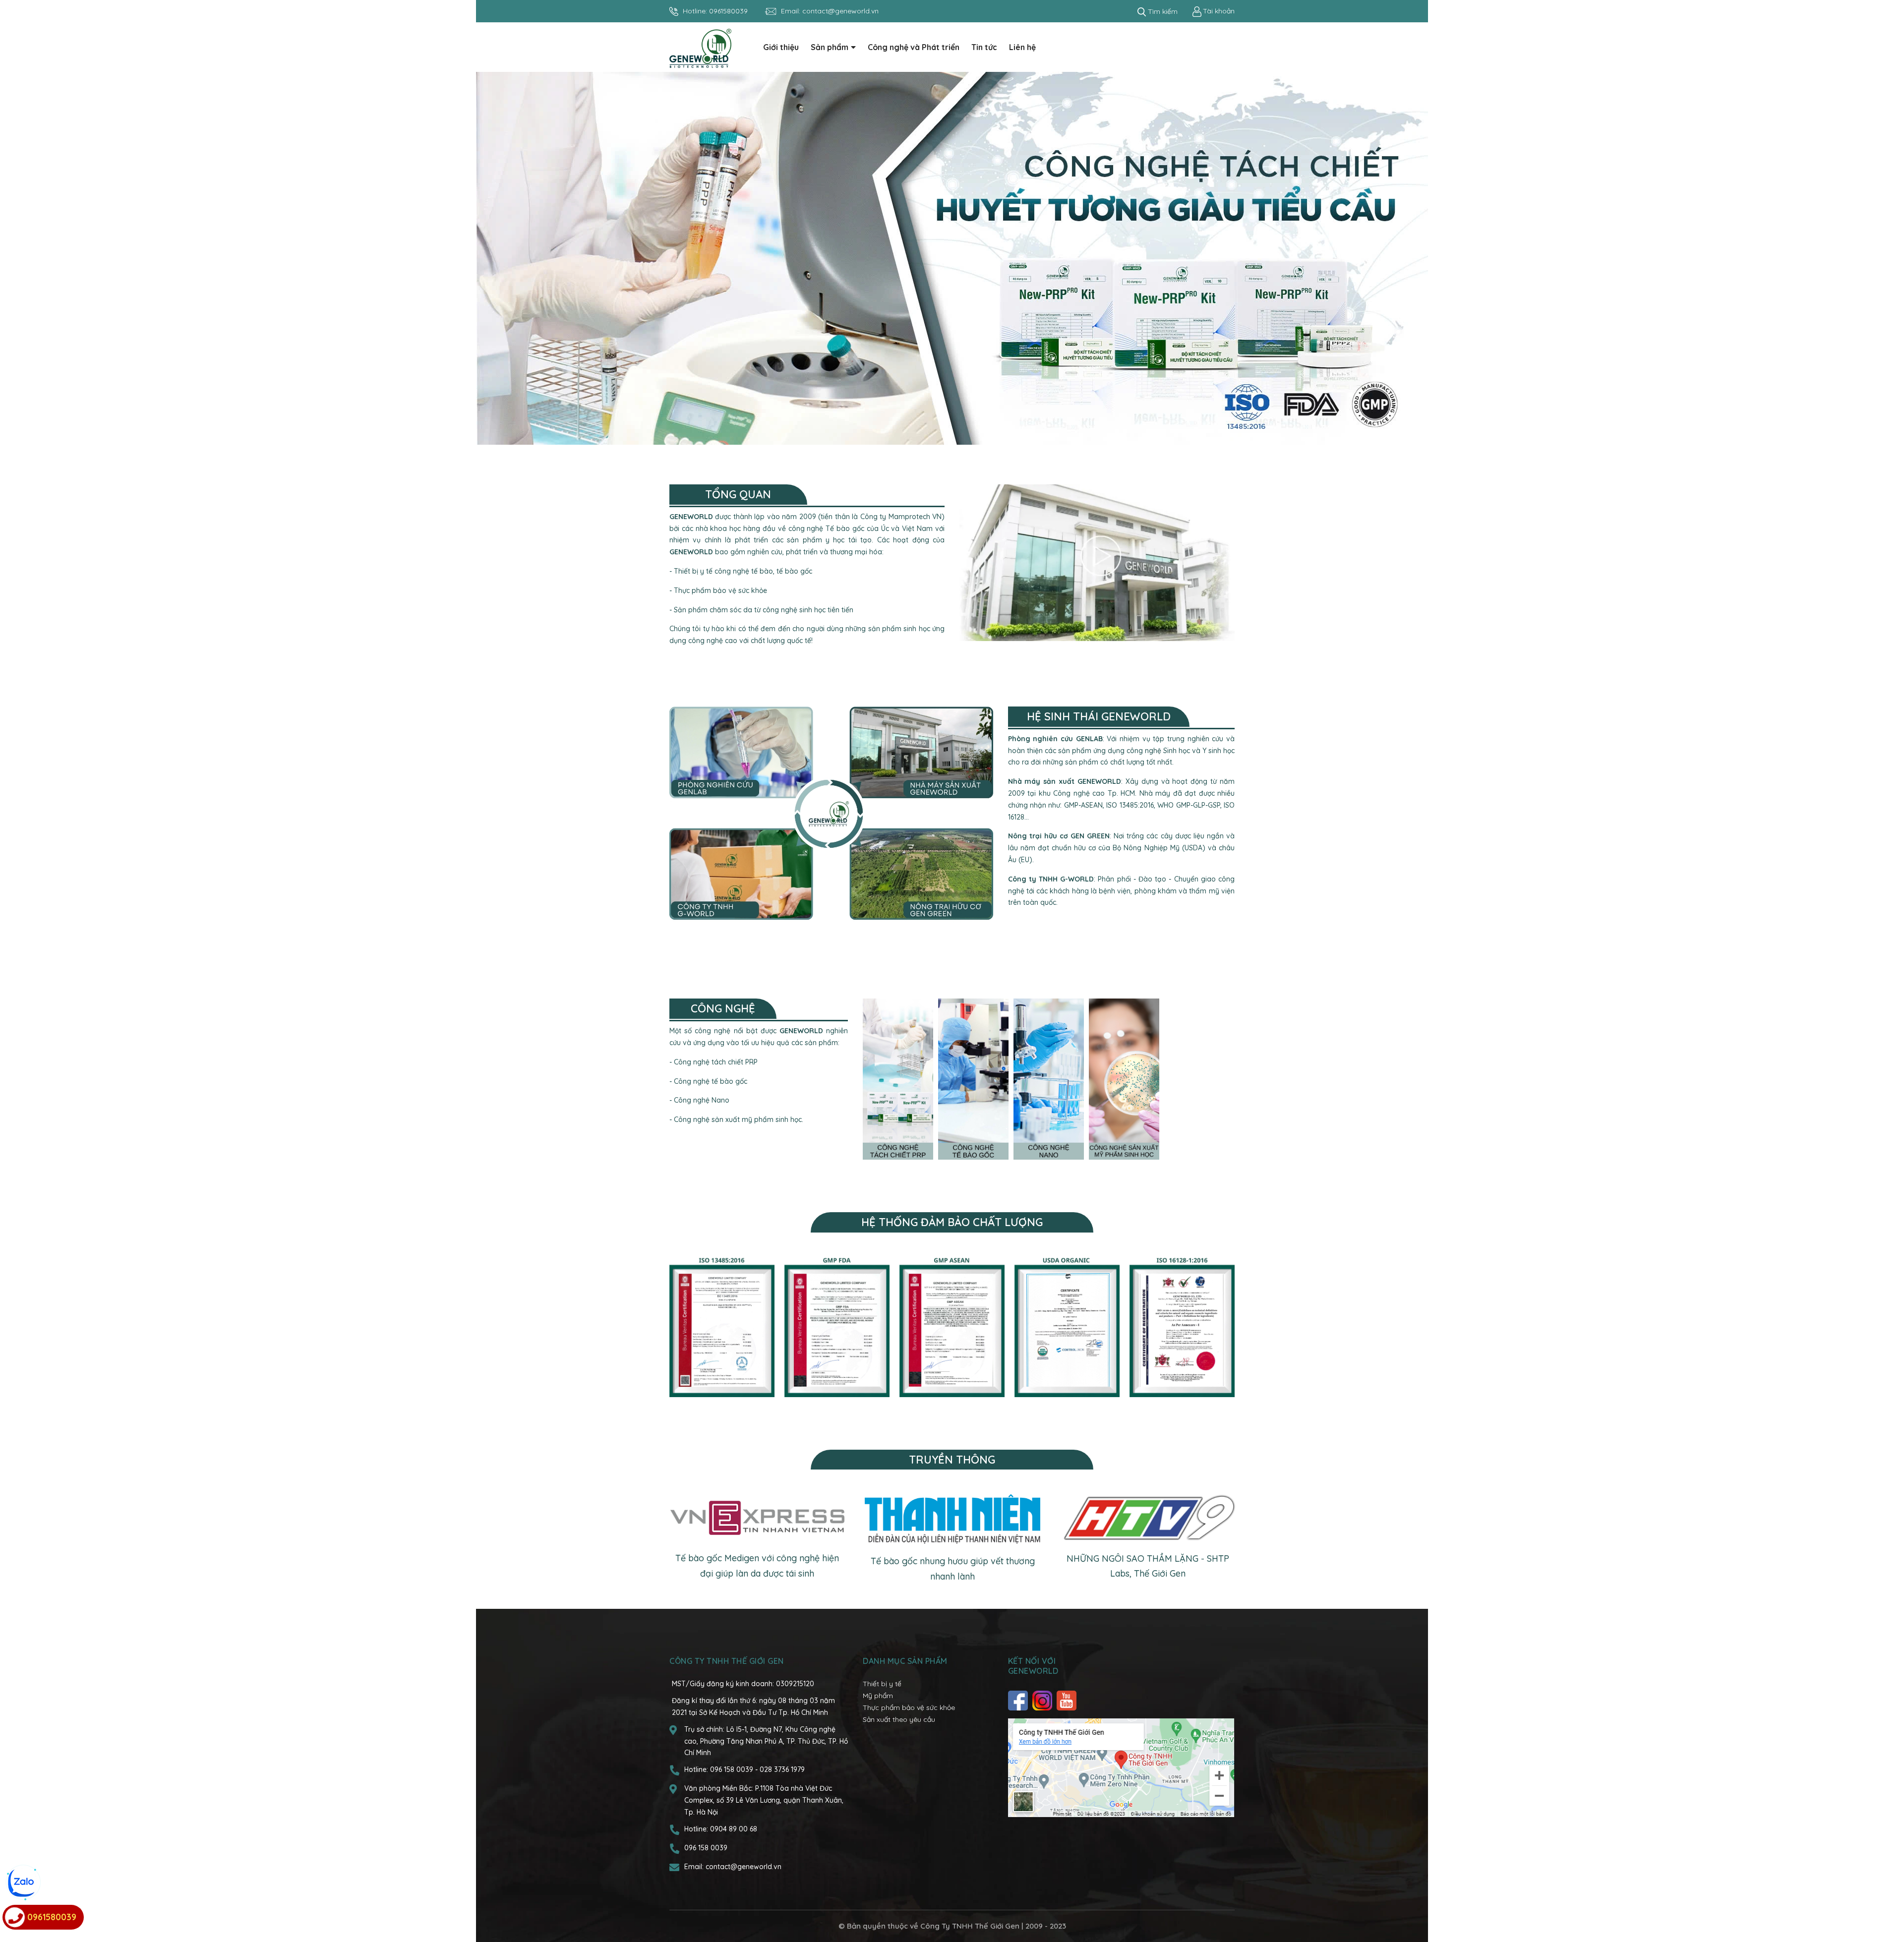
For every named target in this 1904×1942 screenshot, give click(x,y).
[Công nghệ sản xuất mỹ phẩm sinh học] (1124, 1079)
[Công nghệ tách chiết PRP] (898, 1079)
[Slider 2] (952, 258)
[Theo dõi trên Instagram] (1043, 1701)
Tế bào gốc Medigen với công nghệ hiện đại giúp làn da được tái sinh (757, 1566)
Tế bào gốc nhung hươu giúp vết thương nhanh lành (953, 1569)
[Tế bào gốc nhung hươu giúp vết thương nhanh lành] (952, 1519)
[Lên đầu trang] (1887, 1895)
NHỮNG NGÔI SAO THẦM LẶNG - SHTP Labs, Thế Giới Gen (1148, 1566)
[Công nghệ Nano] (1049, 1079)
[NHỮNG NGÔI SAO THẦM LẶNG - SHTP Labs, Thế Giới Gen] (1148, 1518)
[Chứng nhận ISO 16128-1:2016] (1182, 1327)
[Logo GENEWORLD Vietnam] (700, 48)
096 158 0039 (733, 1769)
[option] (952, 258)
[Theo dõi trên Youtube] (1068, 1701)
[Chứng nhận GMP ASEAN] (952, 1327)
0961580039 (728, 11)
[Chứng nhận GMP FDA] (837, 1327)
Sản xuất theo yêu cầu (899, 1719)
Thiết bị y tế (882, 1684)
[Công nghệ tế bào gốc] (973, 1079)
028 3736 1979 (782, 1769)
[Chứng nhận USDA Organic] (1067, 1327)
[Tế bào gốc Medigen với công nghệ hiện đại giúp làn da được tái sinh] (757, 1518)
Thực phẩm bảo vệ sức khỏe (909, 1707)
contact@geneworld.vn (840, 11)
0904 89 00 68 (734, 1829)
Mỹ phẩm (878, 1696)
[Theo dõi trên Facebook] (1019, 1701)
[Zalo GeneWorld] (22, 1883)
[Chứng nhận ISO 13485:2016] (722, 1327)
